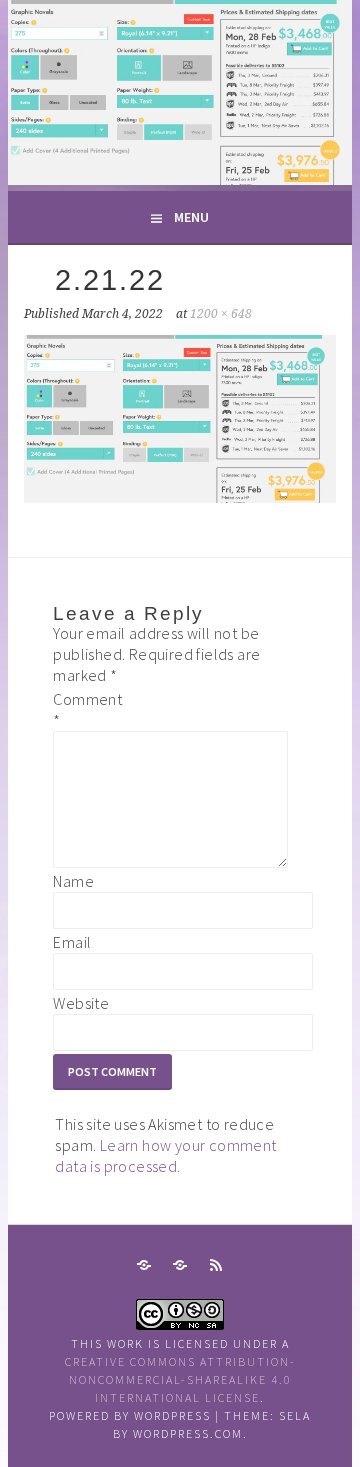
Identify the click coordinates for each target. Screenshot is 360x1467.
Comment (85, 709)
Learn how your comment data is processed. (165, 1155)
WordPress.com (188, 1433)
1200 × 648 (221, 314)
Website (81, 1003)
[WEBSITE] (144, 1265)
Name (73, 881)
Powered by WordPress (130, 1415)
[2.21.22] (179, 497)
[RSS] (216, 1265)
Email (72, 942)
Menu (191, 217)
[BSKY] (180, 1265)
